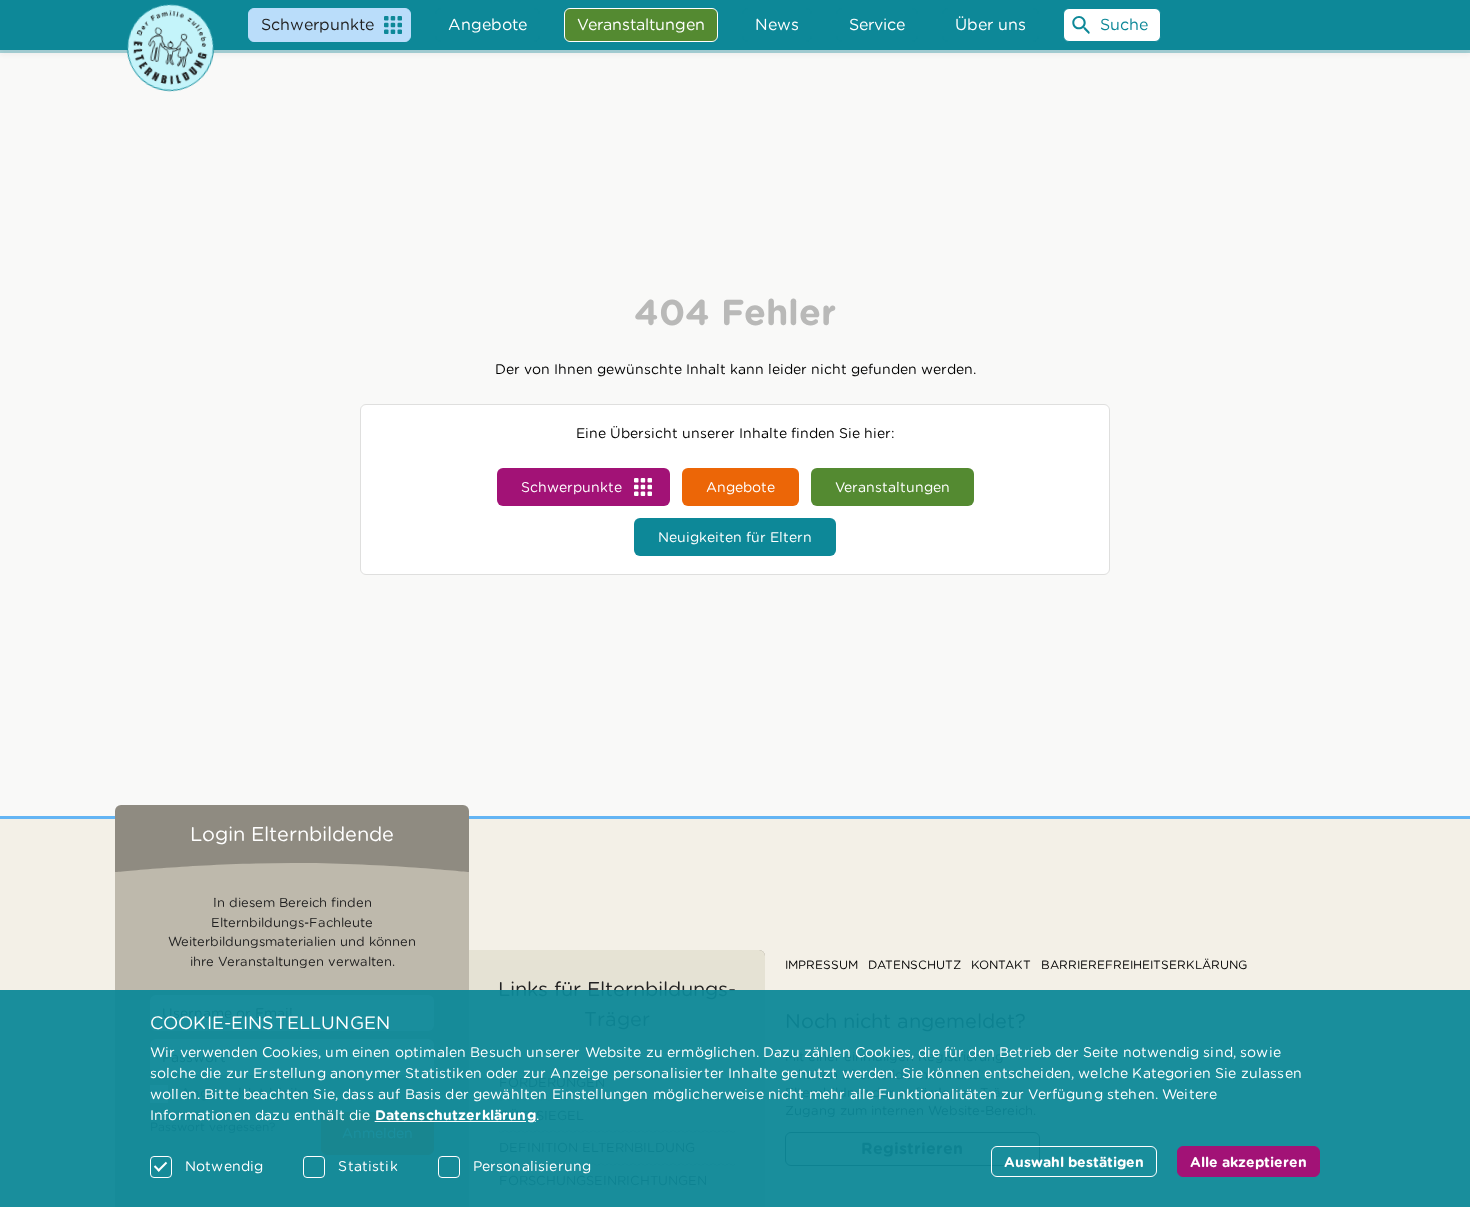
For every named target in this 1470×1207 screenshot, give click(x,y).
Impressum (821, 964)
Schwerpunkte (317, 24)
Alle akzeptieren (1248, 1162)
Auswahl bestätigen (1074, 1162)
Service (877, 24)
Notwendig (224, 1166)
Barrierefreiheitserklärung (1144, 964)
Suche (1124, 24)
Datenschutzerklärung (455, 1115)
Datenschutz (914, 964)
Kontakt (1001, 964)
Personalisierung (532, 1166)
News (777, 24)
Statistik (367, 1166)
